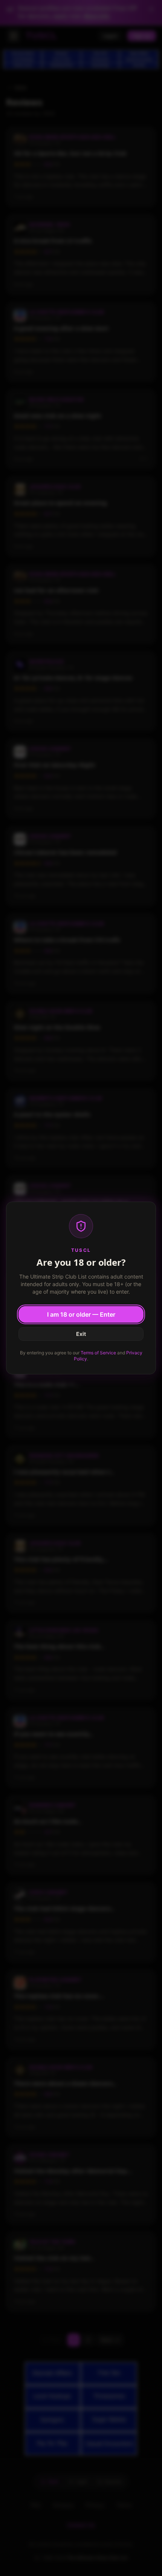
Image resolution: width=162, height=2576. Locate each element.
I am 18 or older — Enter (81, 1314)
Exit (81, 1334)
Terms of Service (98, 1353)
